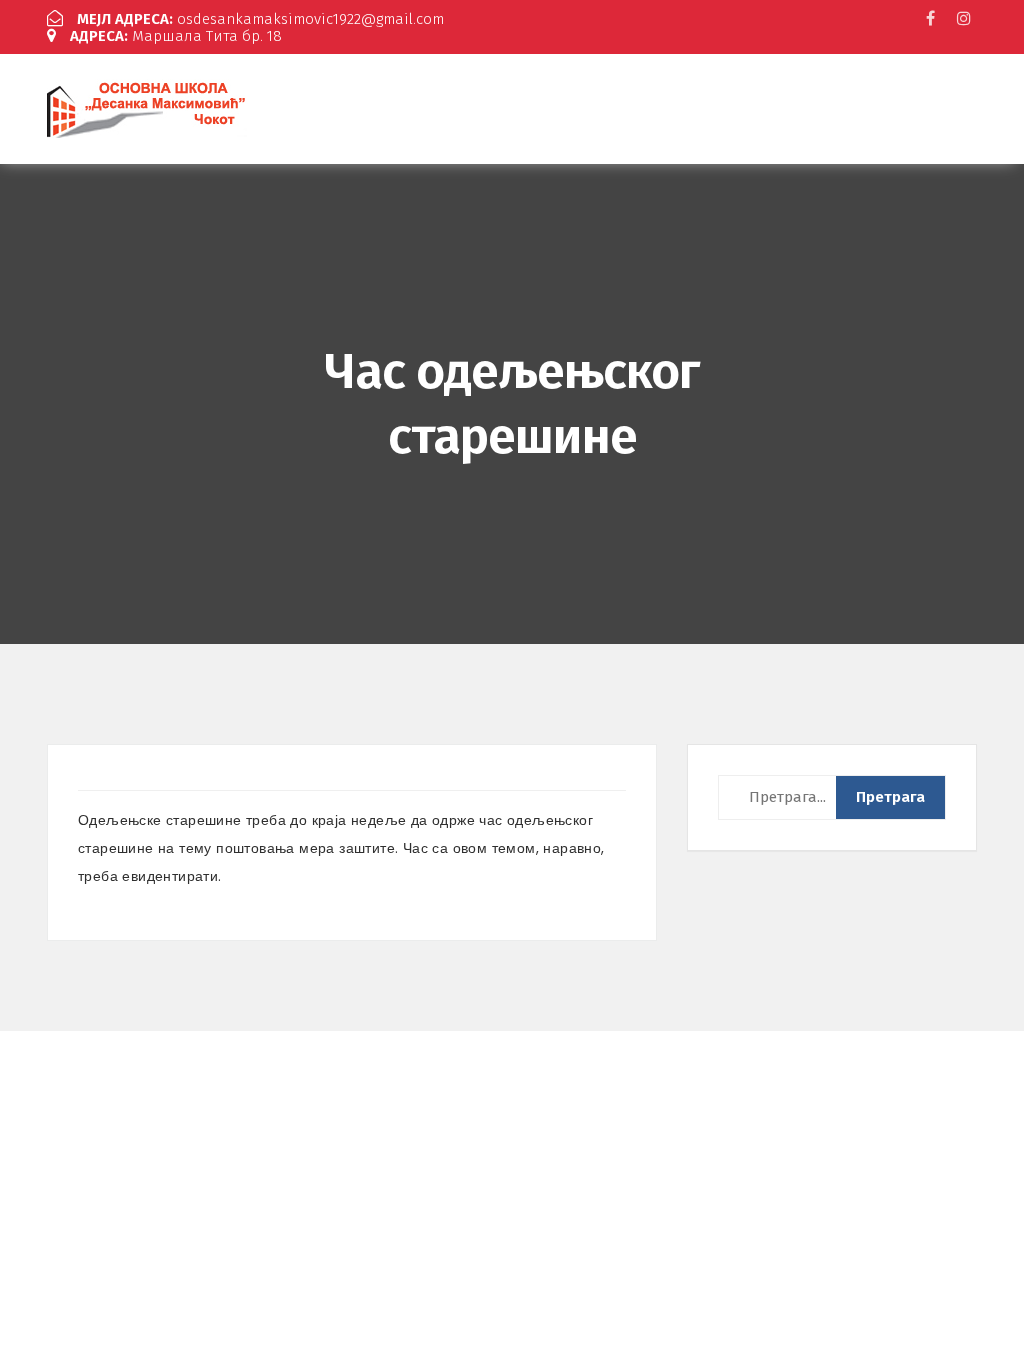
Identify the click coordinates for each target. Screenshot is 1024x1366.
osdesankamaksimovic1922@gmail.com (260, 19)
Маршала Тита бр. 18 (176, 36)
